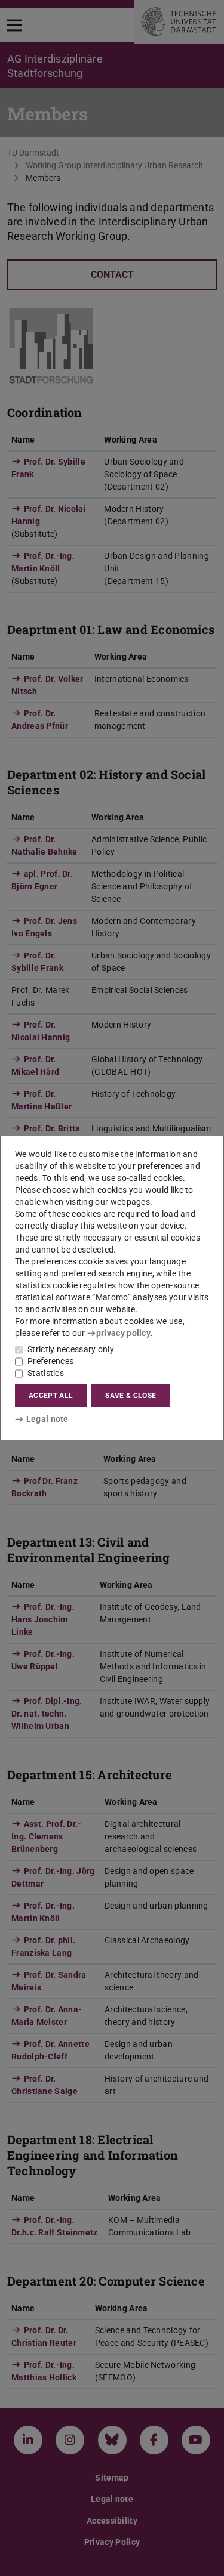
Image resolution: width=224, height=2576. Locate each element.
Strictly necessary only (71, 1349)
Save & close (131, 1396)
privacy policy (123, 1333)
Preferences (50, 1361)
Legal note (47, 1419)
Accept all (51, 1396)
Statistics (46, 1373)
